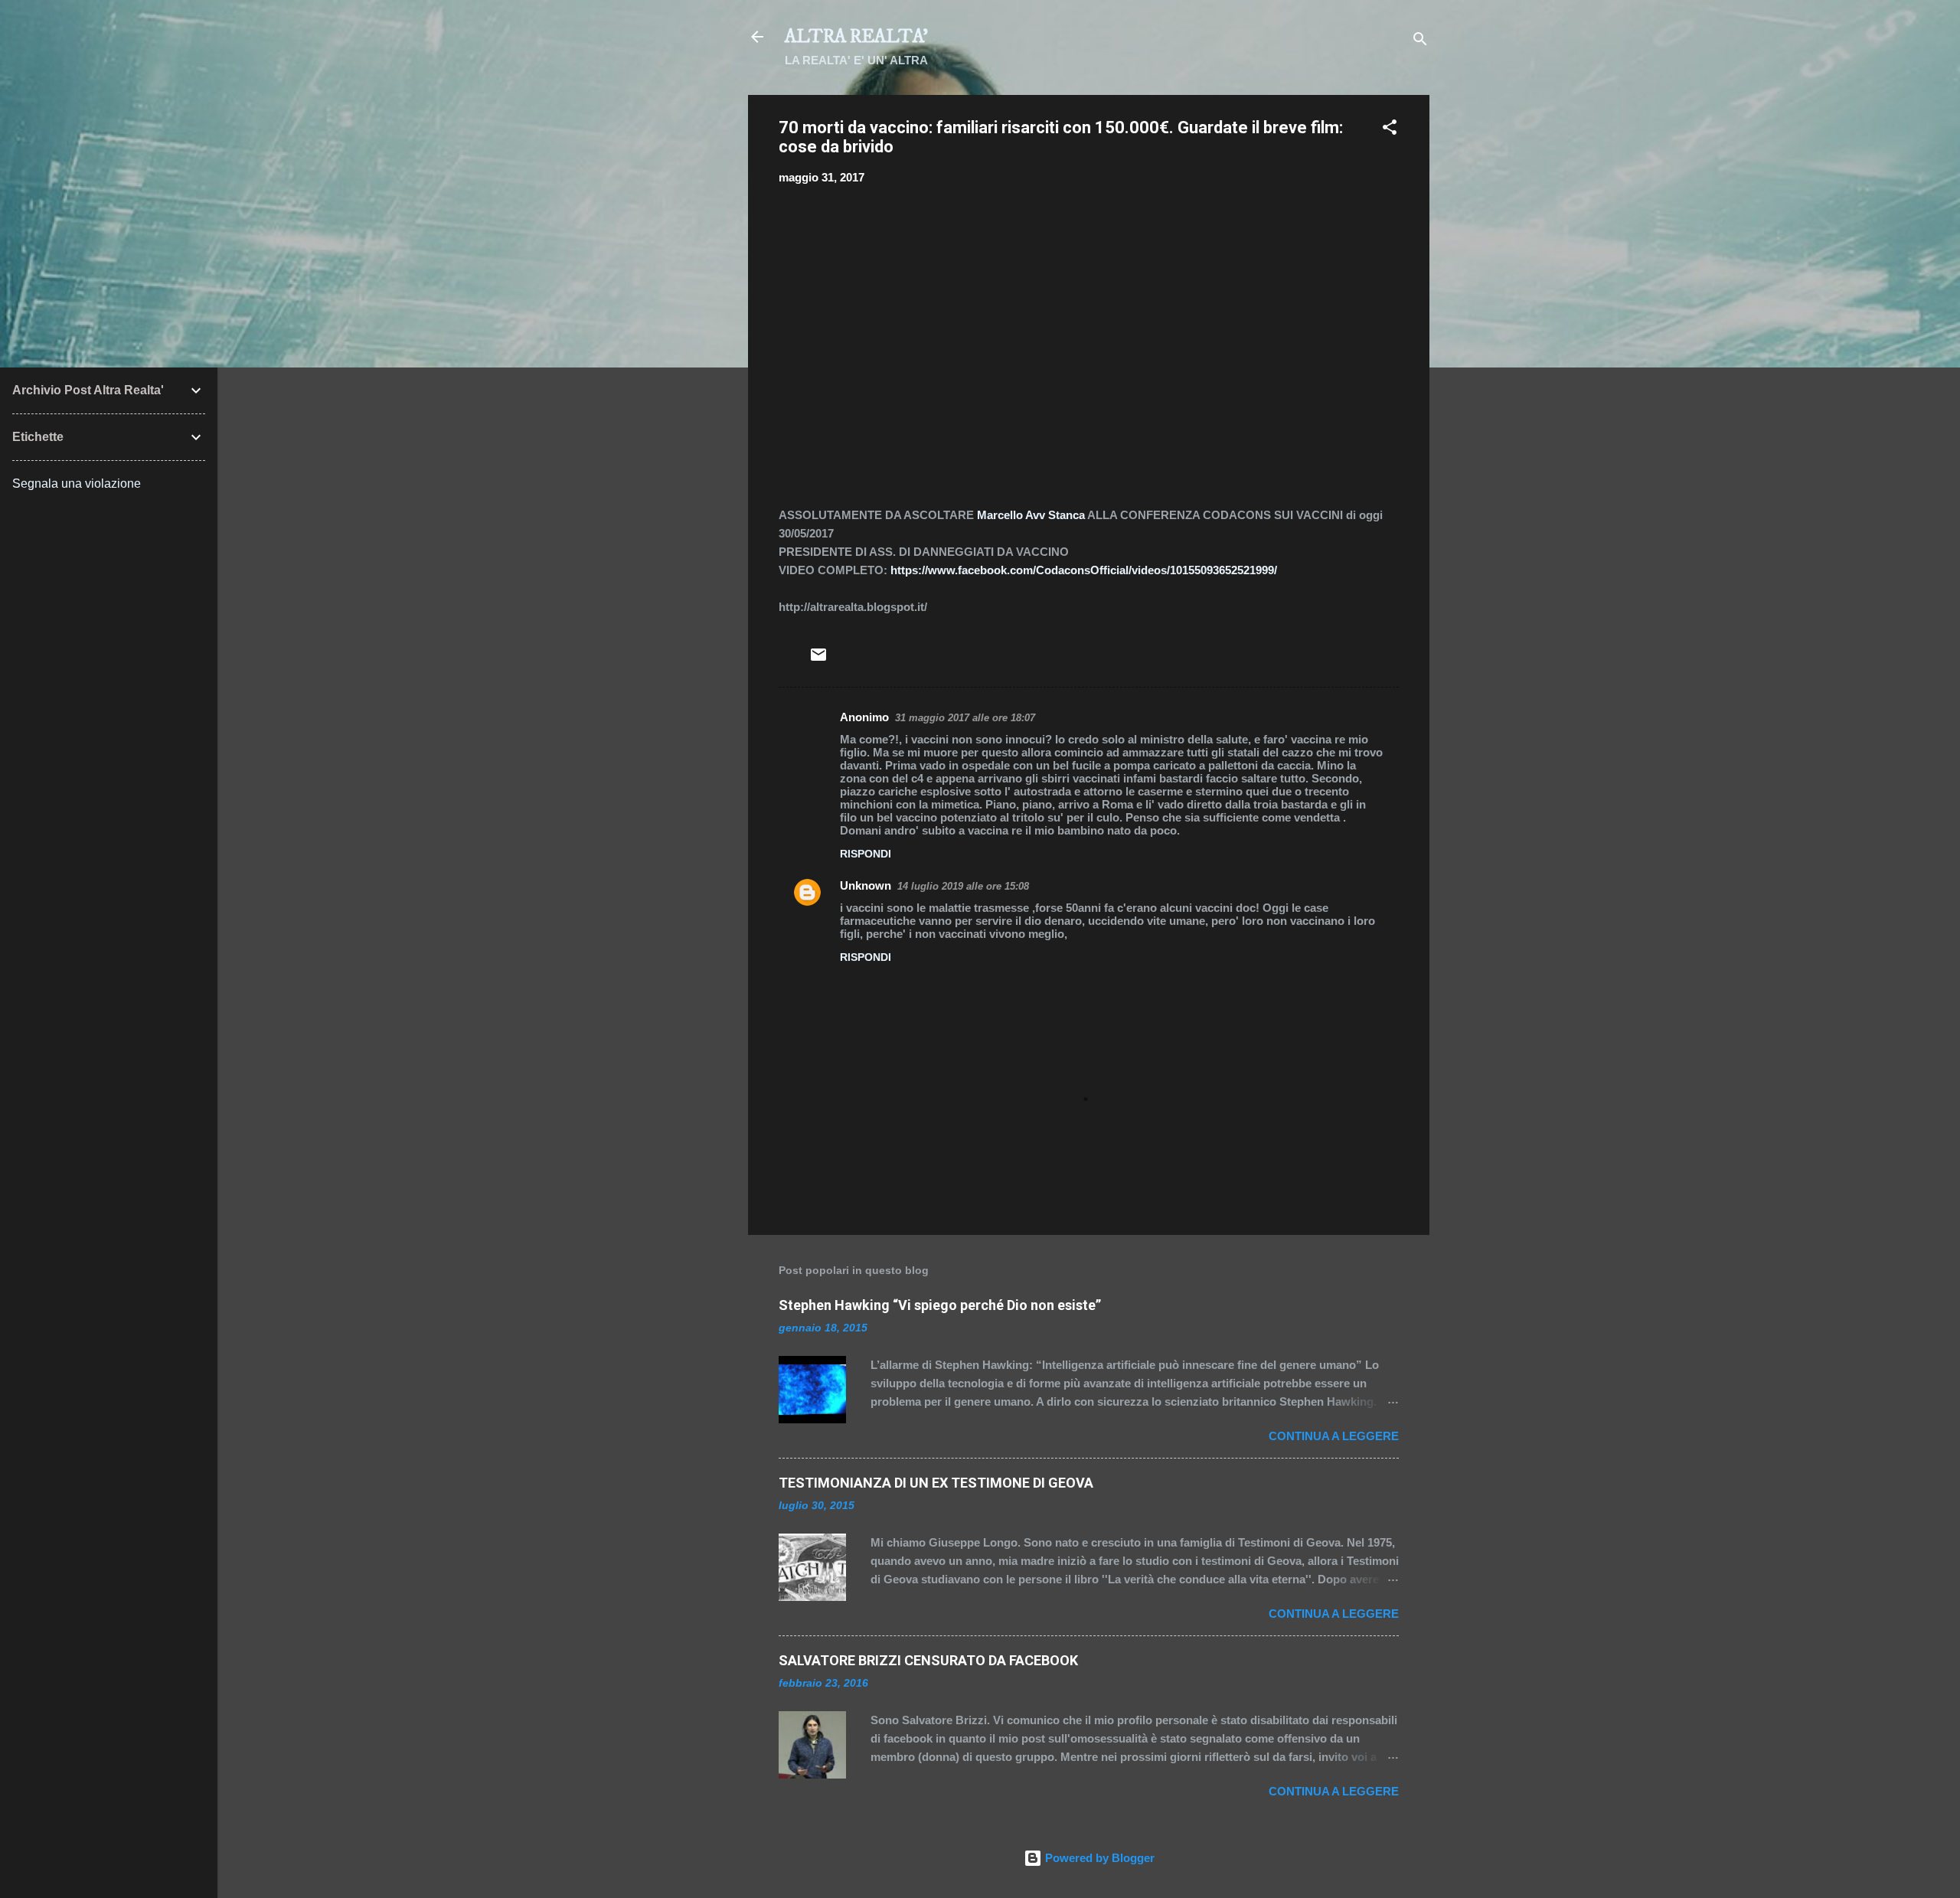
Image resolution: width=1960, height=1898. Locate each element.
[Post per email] (818, 660)
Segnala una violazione (77, 483)
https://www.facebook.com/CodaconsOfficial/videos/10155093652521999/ (1084, 570)
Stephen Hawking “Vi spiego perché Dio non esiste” (940, 1305)
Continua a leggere (1334, 1436)
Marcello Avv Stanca (1031, 515)
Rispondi (866, 854)
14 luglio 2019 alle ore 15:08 (963, 886)
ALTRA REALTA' (856, 37)
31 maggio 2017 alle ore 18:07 (965, 718)
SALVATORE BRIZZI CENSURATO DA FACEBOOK (928, 1660)
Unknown (866, 885)
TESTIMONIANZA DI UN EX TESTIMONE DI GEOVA (936, 1483)
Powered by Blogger (1098, 1858)
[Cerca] (1420, 42)
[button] (1390, 130)
